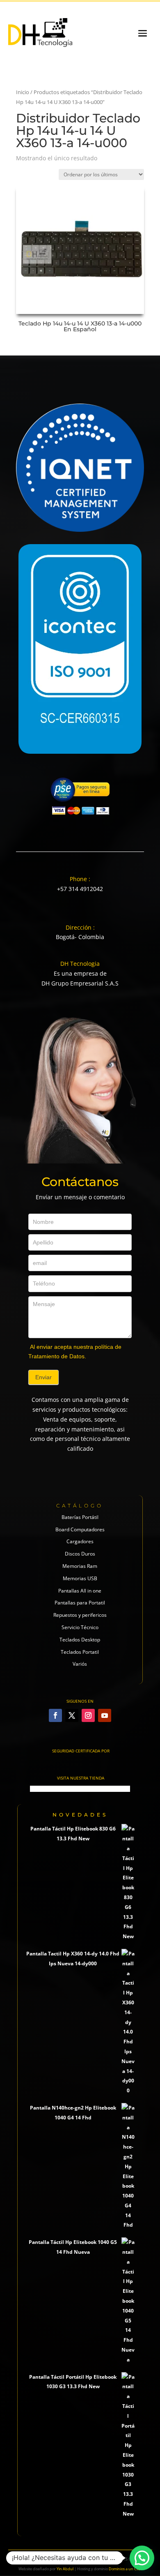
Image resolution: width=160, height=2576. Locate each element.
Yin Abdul (65, 2569)
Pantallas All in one (80, 1591)
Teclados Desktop (80, 1640)
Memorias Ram (80, 1566)
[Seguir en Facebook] (55, 1715)
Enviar (43, 1377)
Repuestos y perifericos (80, 1615)
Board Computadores (80, 1529)
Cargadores (80, 1541)
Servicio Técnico (80, 1627)
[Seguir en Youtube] (105, 1715)
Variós (80, 1664)
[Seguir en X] (72, 1715)
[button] (142, 2558)
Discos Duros (80, 1554)
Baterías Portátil (80, 1517)
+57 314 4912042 (80, 889)
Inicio (23, 92)
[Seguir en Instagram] (88, 1715)
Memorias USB (80, 1578)
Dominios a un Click (125, 2569)
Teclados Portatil (80, 1652)
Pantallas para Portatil (80, 1603)
